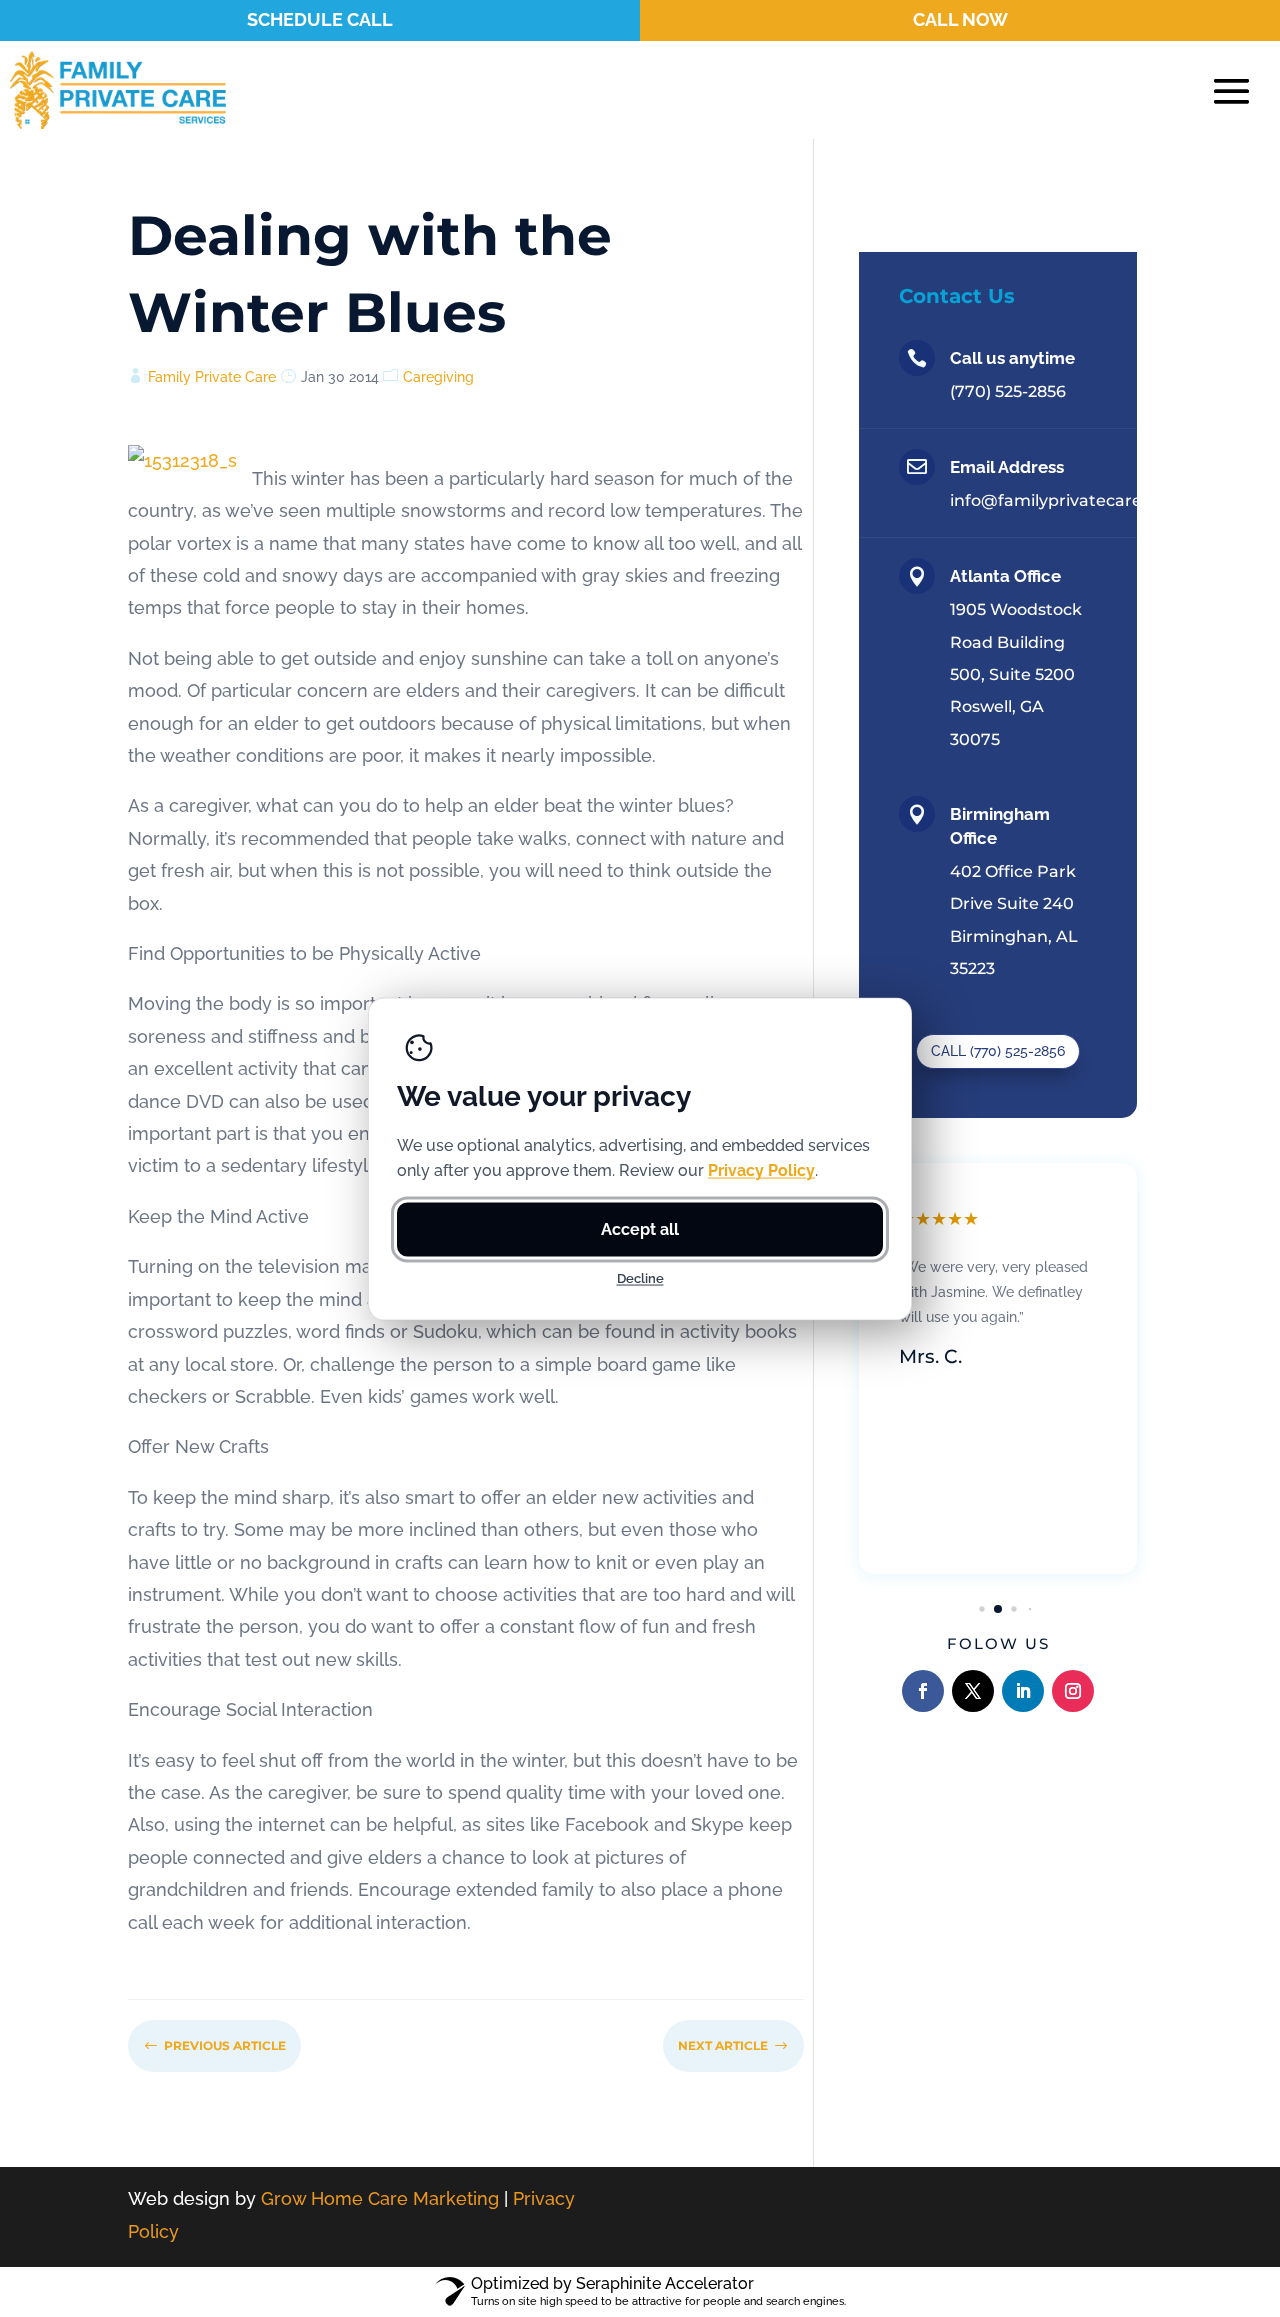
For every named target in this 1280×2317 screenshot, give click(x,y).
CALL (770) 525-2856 (998, 1051)
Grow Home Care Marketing (380, 2198)
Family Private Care (212, 377)
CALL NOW (960, 19)
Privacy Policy (761, 1169)
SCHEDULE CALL (320, 19)
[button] (981, 1608)
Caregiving (438, 377)
